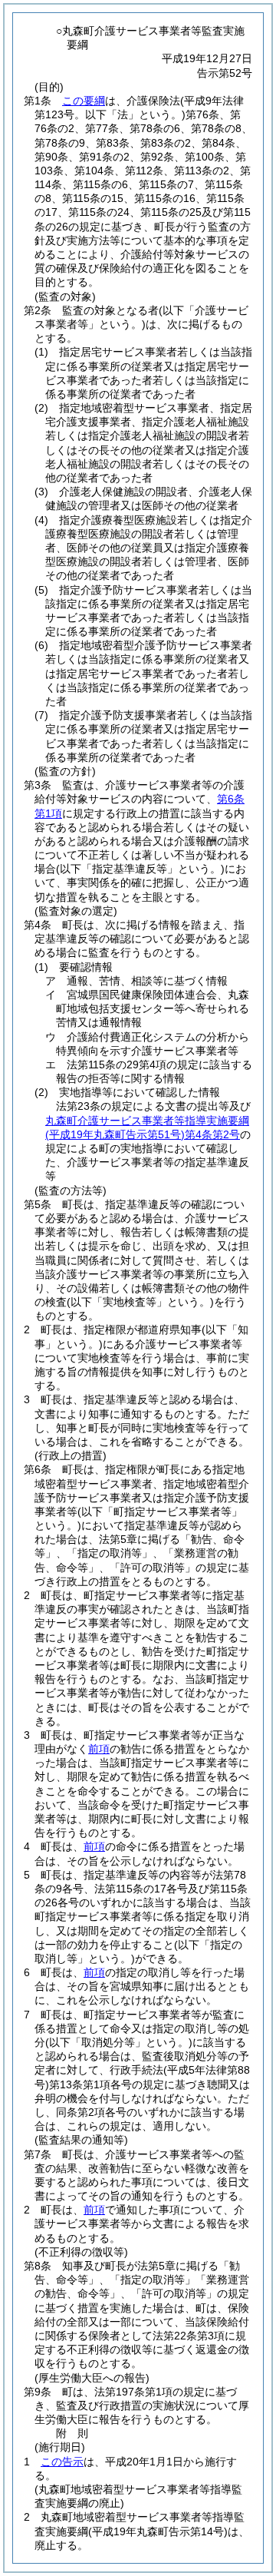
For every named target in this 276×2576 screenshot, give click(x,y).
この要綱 (84, 101)
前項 (99, 1749)
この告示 (62, 2462)
